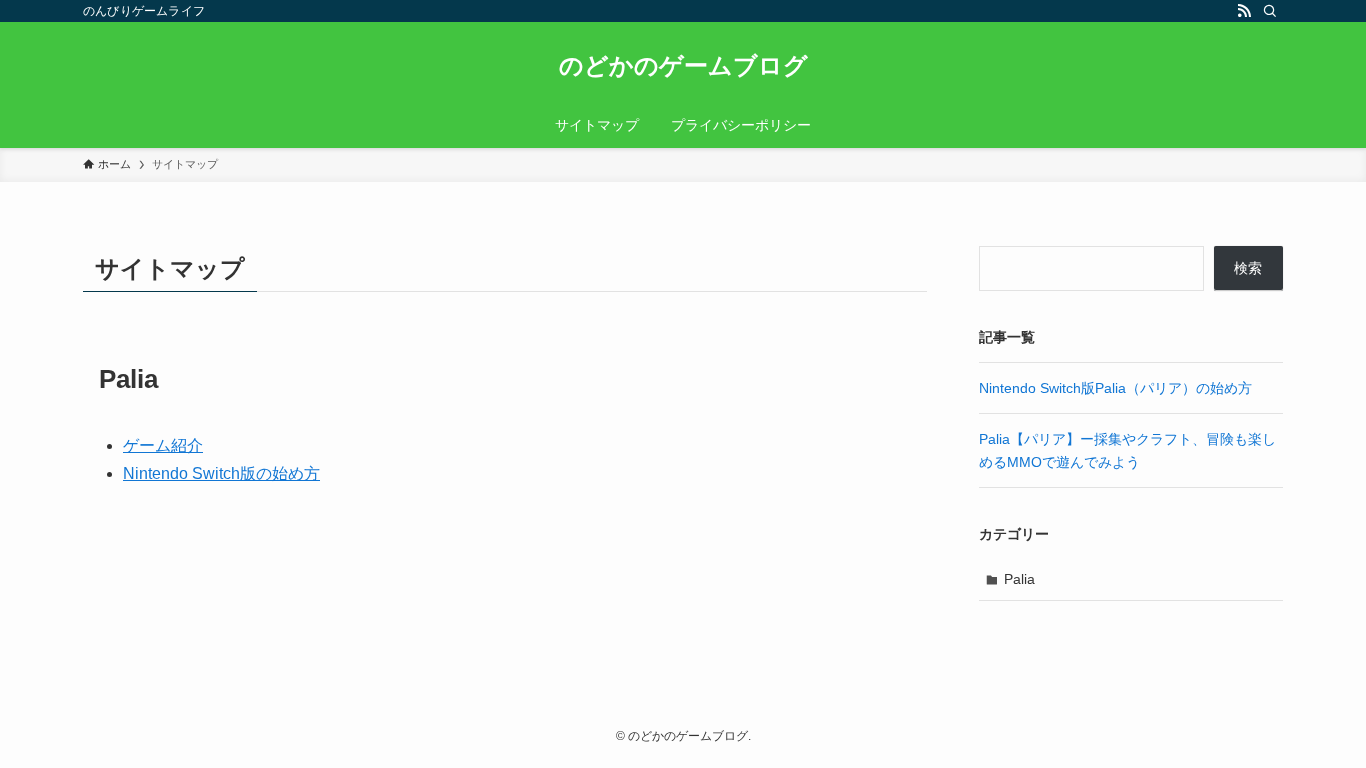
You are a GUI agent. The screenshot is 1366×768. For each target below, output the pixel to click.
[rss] (1244, 11)
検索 (1248, 268)
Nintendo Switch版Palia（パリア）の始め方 (1115, 388)
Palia (1019, 579)
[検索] (1270, 11)
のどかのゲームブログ (683, 66)
